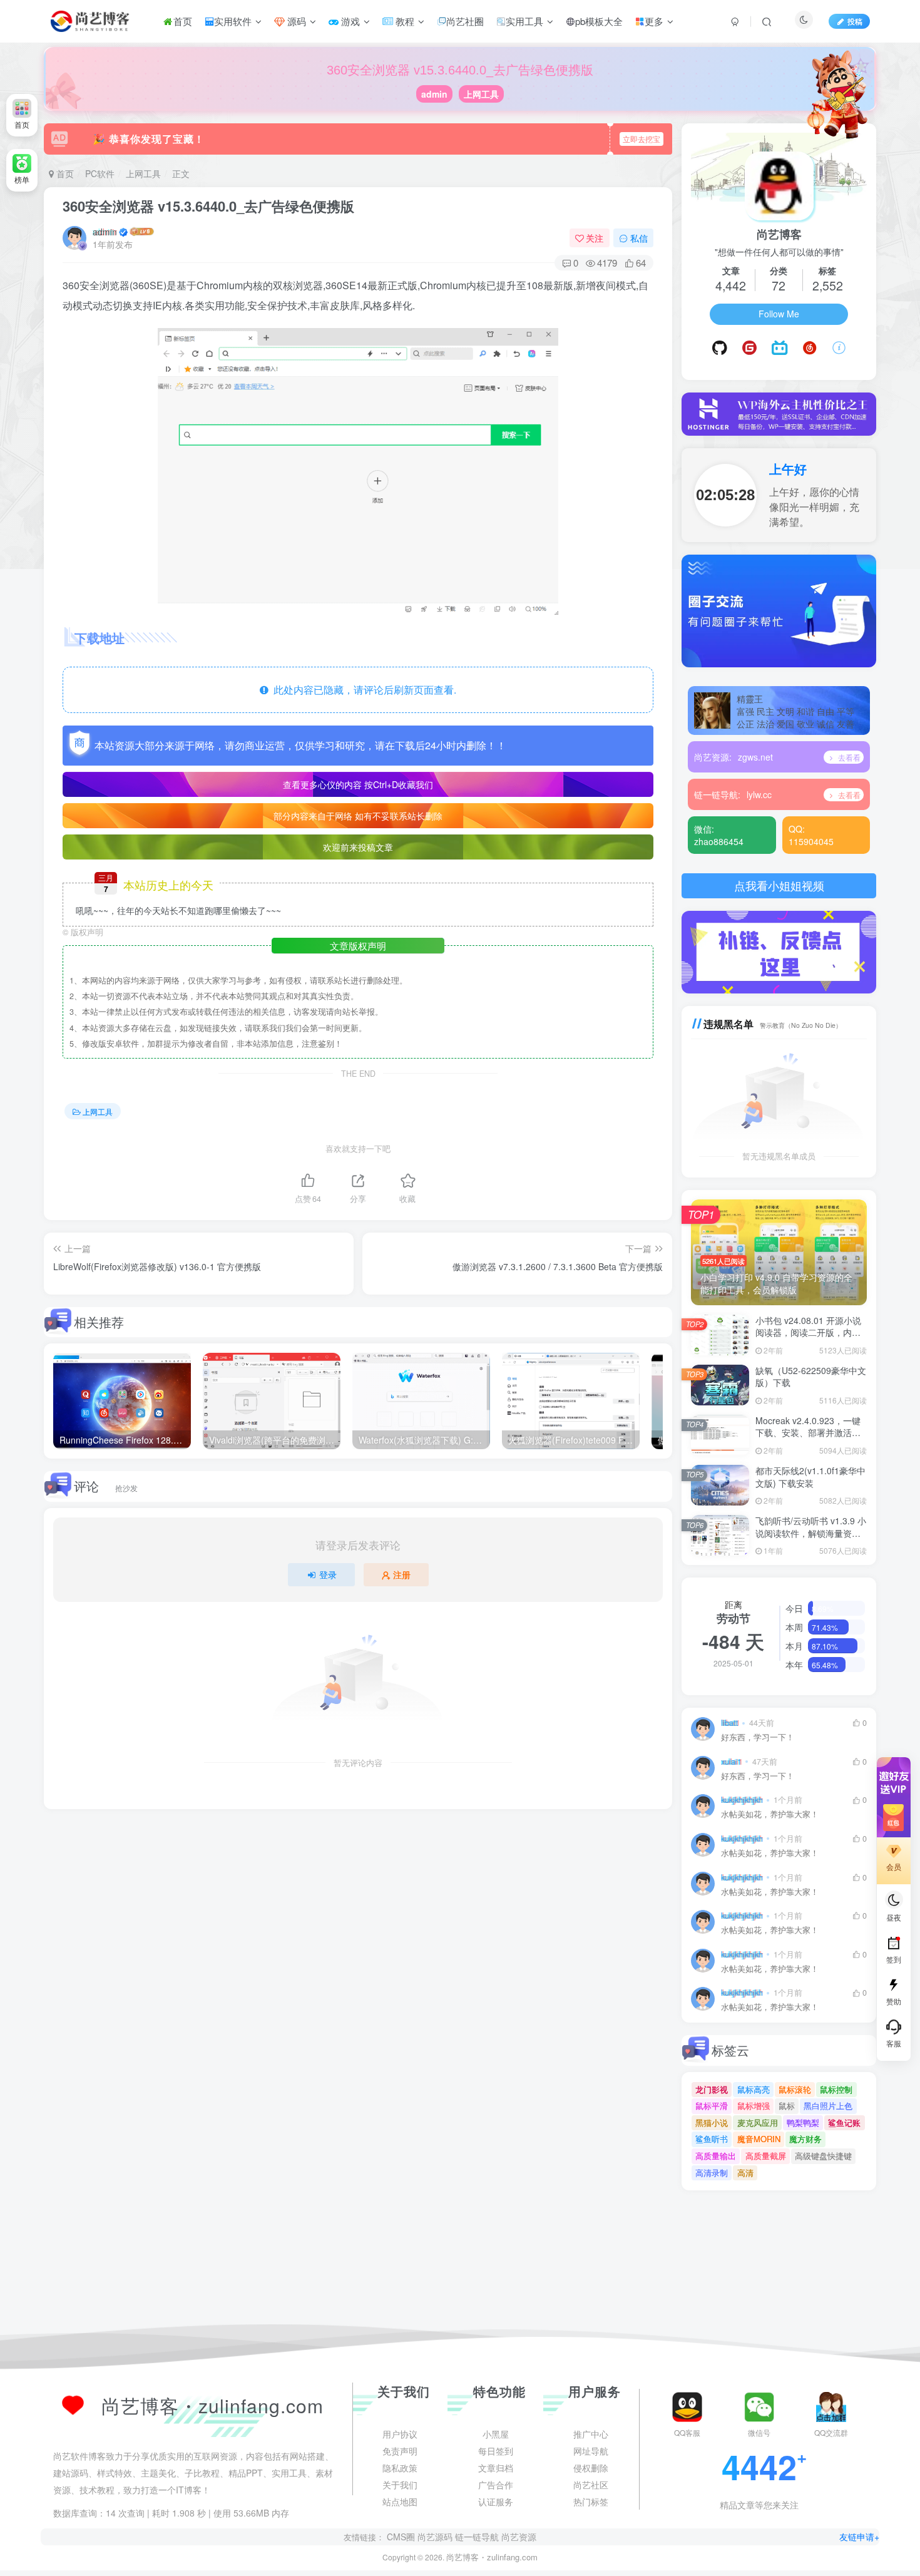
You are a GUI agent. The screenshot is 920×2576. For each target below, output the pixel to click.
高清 (745, 2173)
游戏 (349, 21)
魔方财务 (805, 2139)
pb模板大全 (599, 21)
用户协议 (400, 2554)
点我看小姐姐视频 (779, 885)
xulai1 (731, 1762)
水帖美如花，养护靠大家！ (770, 1814)
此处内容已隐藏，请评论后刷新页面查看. (362, 690)
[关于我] (839, 348)
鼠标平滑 (712, 2106)
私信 (639, 238)
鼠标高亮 (754, 2089)
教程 (404, 21)
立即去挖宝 (641, 139)
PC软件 (100, 173)
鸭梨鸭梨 (803, 2122)
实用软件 (233, 21)
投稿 (855, 21)
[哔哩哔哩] (779, 348)
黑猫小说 (712, 2122)
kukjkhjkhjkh (742, 1800)
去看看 (848, 757)
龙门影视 (712, 2089)
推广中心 (591, 2554)
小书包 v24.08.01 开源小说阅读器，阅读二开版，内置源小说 (808, 1332)
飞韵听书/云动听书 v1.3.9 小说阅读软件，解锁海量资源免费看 (811, 1533)
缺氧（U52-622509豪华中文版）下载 (811, 1377)
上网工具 (481, 94)
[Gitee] (749, 348)
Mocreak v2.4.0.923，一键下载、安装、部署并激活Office (808, 1433)
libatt (730, 1723)
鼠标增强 (754, 2106)
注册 (402, 1574)
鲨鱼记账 (844, 2122)
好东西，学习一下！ (758, 1737)
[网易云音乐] (810, 348)
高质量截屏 (766, 2156)
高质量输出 (716, 2156)
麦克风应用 (758, 2122)
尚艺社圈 (465, 21)
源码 (295, 21)
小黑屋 (496, 2554)
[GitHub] (720, 348)
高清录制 (712, 2173)
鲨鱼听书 (712, 2139)
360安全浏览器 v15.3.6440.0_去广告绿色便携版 (208, 206)
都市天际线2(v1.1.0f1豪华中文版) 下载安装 (810, 1477)
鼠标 (787, 2106)
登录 (328, 1574)
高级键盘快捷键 (823, 2156)
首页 (183, 21)
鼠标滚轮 (795, 2089)
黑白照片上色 (828, 2106)
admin (434, 94)
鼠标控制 (836, 2089)
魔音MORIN (759, 2139)
